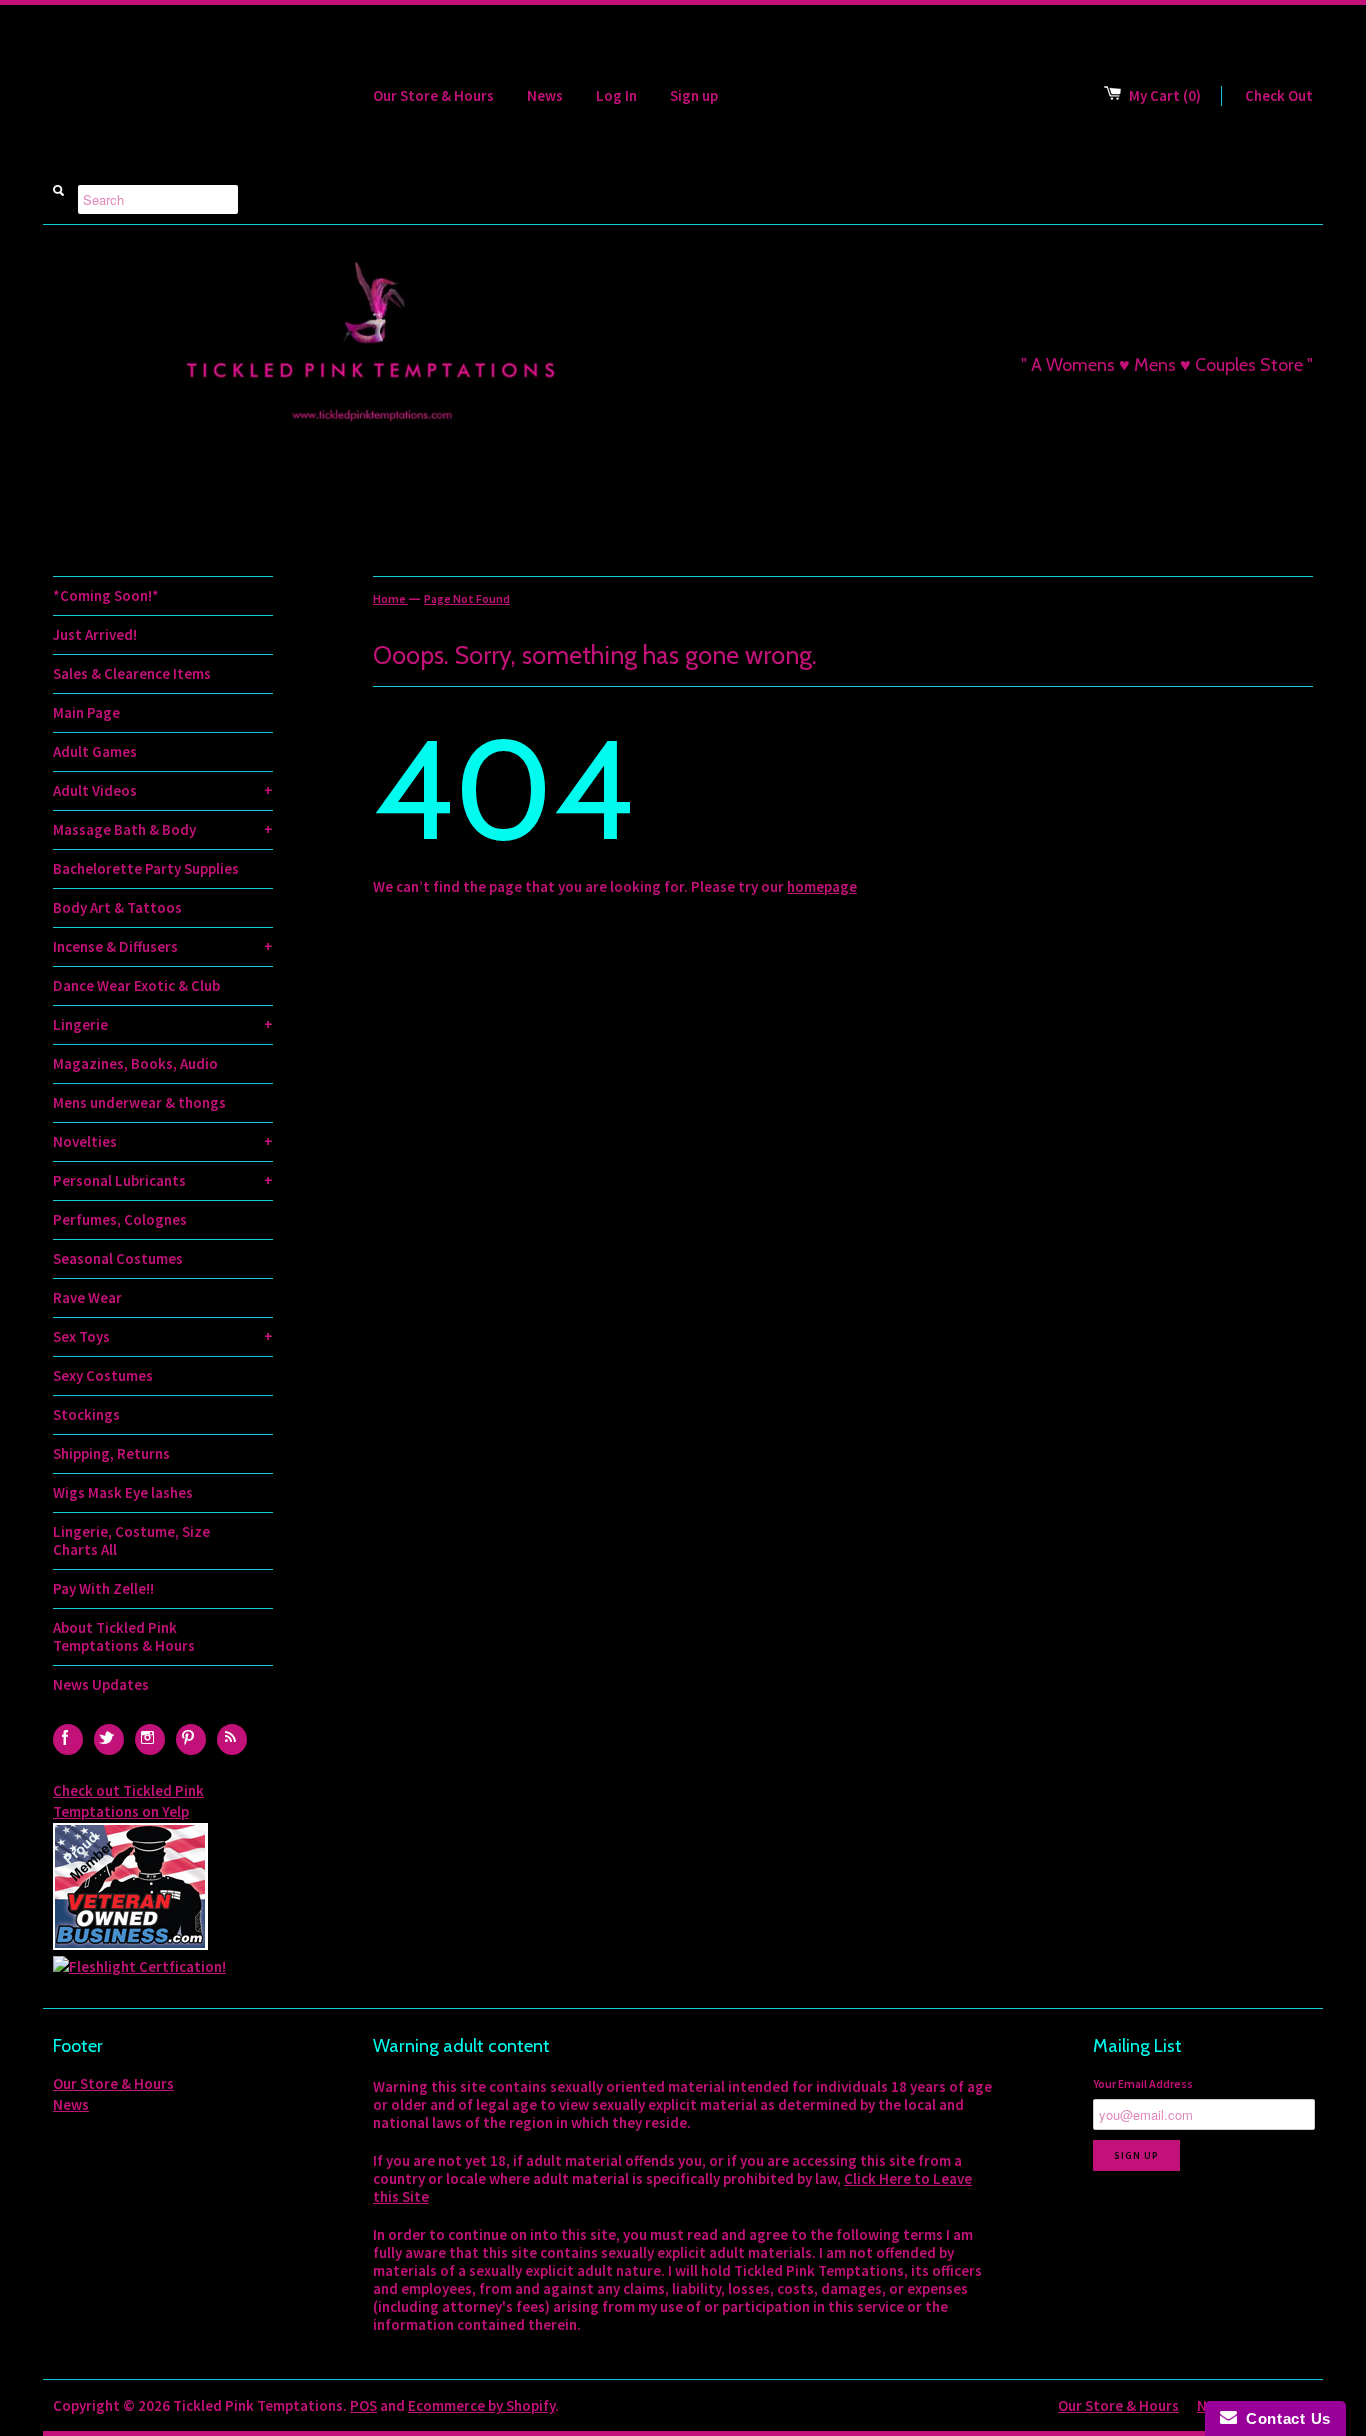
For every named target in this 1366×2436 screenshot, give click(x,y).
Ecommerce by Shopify (481, 2405)
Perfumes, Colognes (120, 1219)
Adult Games (95, 751)
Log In (616, 95)
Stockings (86, 1414)
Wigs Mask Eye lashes (123, 1492)
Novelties (163, 1141)
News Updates (101, 1684)
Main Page (86, 712)
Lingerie (163, 1024)
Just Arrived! (95, 634)
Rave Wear (87, 1297)
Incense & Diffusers (163, 946)
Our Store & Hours (433, 95)
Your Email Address (1143, 2083)
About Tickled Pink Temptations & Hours (124, 1636)
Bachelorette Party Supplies (146, 868)
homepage (822, 886)
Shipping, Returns (111, 1453)
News (545, 95)
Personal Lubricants (163, 1180)
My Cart (1165, 95)
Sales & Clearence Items (132, 673)
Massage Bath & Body (163, 829)
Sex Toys (163, 1336)
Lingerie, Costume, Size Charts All (131, 1540)
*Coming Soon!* (106, 595)
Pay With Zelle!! (103, 1588)
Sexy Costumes (103, 1375)
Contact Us (1284, 2418)
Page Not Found (467, 598)
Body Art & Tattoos (117, 907)
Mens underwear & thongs (139, 1102)
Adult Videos (163, 790)
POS (363, 2405)
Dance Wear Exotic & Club (136, 985)
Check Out (1279, 95)
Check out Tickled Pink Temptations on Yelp (128, 1801)
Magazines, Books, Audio (135, 1063)
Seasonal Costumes (118, 1258)
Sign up (694, 95)
